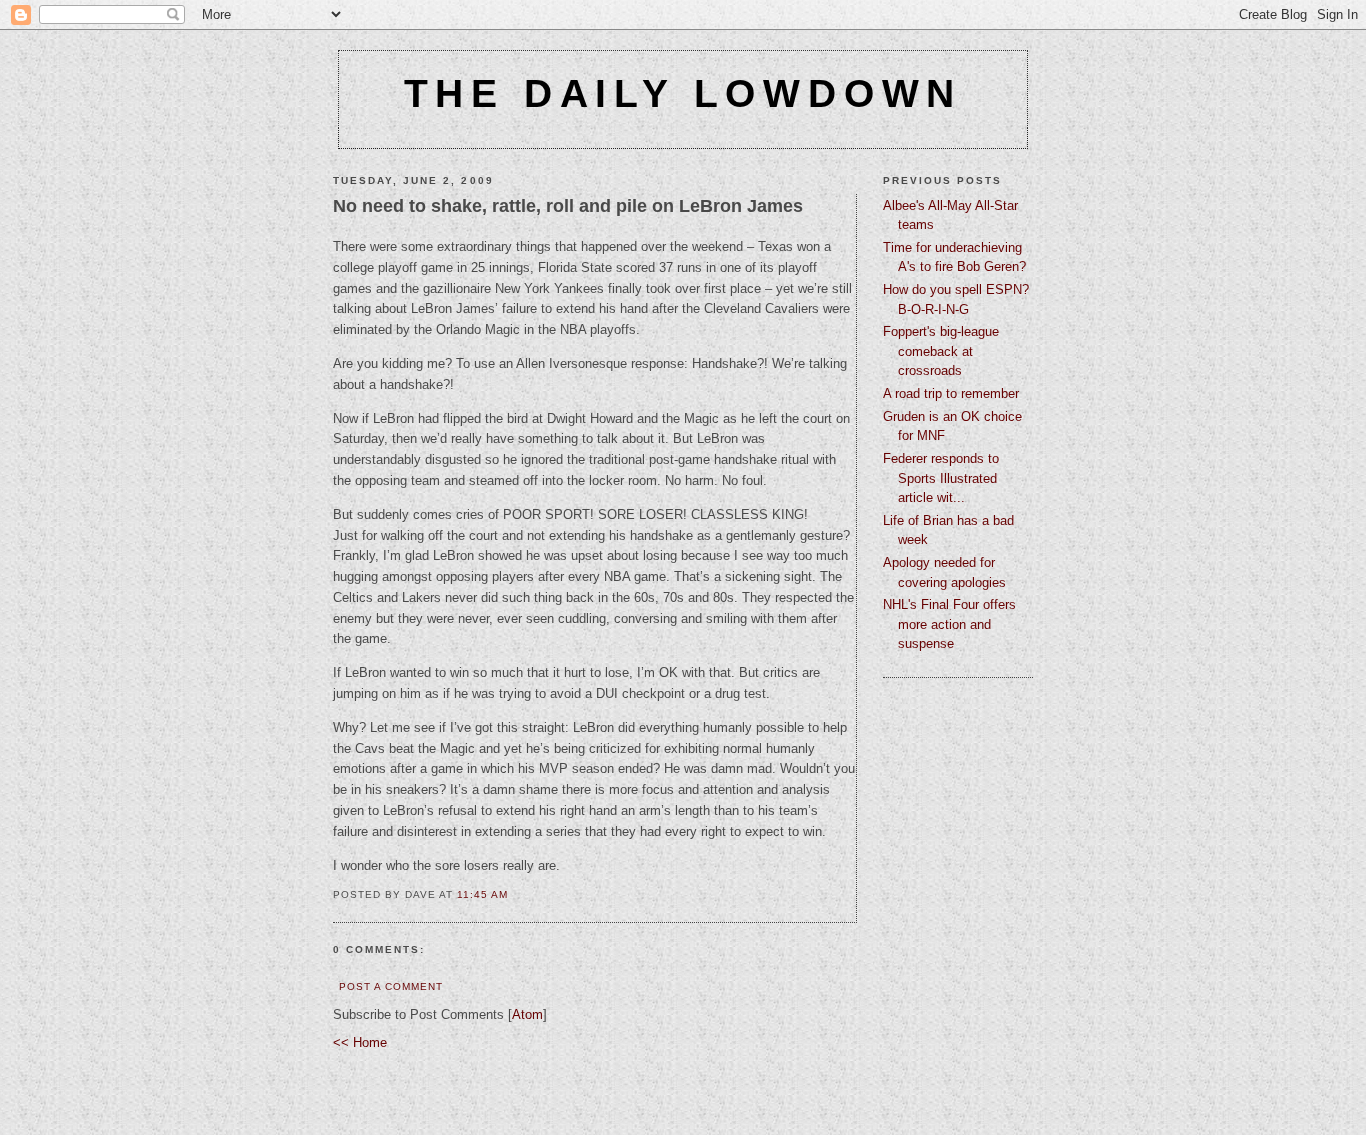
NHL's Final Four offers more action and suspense (949, 624)
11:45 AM (482, 894)
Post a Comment (391, 986)
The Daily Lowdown (683, 93)
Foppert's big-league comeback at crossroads (941, 351)
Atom (527, 1014)
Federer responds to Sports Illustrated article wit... (941, 478)
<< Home (360, 1042)
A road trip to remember (951, 393)
